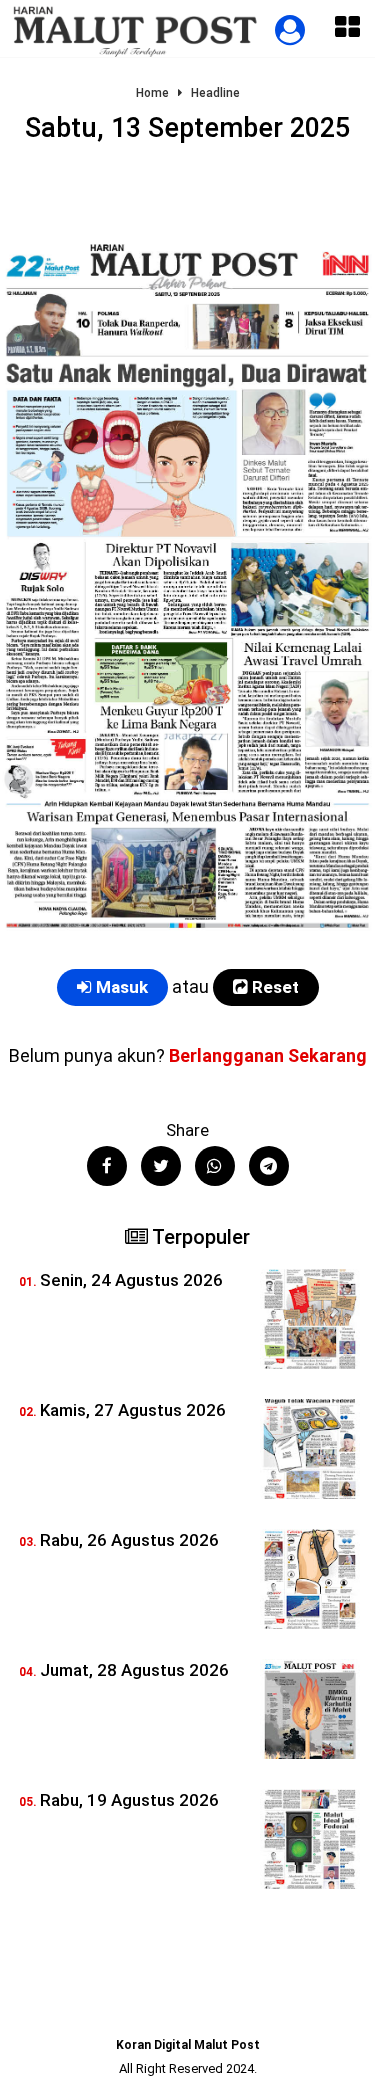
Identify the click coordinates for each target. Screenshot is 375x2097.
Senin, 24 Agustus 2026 (131, 1280)
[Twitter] (161, 1166)
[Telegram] (269, 1166)
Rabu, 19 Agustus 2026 (129, 1800)
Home (152, 93)
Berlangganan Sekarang (268, 1055)
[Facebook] (107, 1166)
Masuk (120, 987)
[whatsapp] (215, 1166)
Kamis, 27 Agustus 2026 (133, 1410)
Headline (215, 93)
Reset (273, 987)
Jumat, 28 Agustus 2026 (134, 1670)
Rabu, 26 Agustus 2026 (129, 1540)
